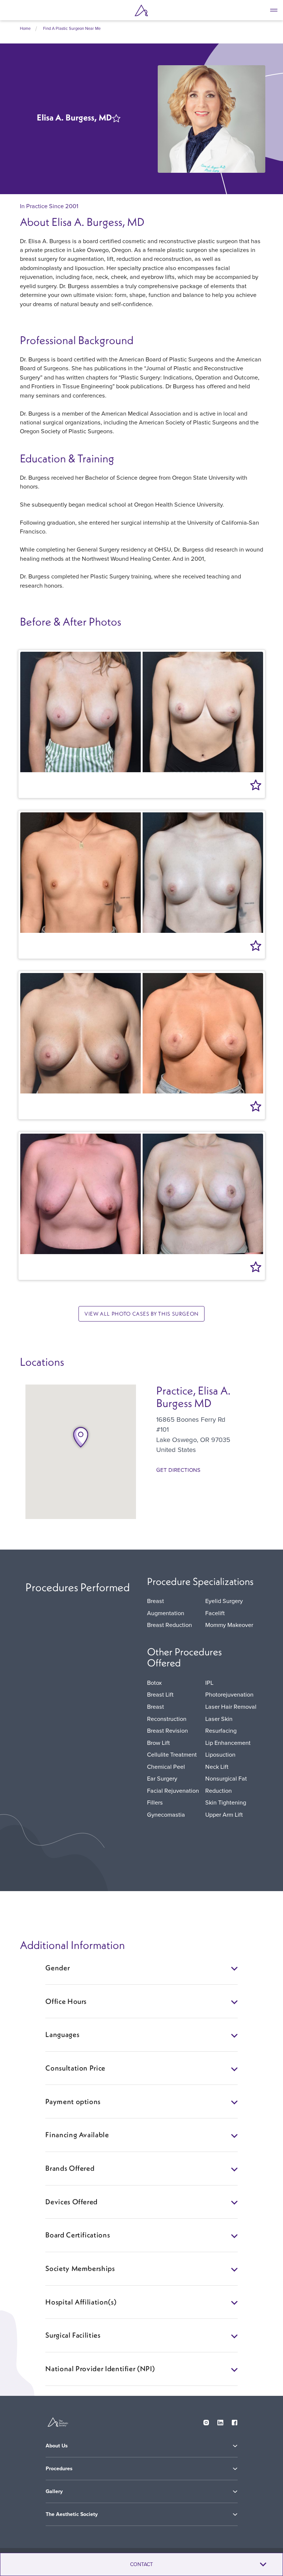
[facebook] (235, 2421)
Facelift (215, 1613)
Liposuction (220, 1754)
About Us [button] (57, 2446)
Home (25, 28)
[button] (81, 1437)
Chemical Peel (166, 1766)
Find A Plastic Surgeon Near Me (72, 28)
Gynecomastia (166, 1814)
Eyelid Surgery (224, 1601)
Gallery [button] (54, 2491)
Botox (154, 1682)
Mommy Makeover (229, 1625)
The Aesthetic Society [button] (72, 2514)
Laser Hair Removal (231, 1706)
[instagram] (206, 2421)
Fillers (155, 1802)
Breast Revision (167, 1730)
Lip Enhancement (228, 1742)
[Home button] (141, 10)
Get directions (178, 1470)
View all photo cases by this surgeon (141, 1314)
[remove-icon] (118, 120)
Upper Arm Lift (224, 1814)
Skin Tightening (226, 1802)
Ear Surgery (162, 1778)
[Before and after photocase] (142, 712)
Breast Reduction (170, 1625)
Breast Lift (160, 1694)
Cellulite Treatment (172, 1754)
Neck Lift (217, 1766)
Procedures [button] (59, 2469)
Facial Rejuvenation (173, 1790)
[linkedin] (220, 2421)
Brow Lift (158, 1742)
